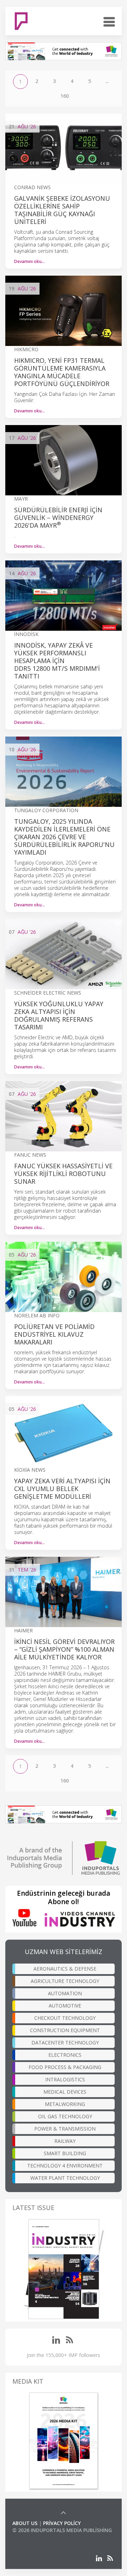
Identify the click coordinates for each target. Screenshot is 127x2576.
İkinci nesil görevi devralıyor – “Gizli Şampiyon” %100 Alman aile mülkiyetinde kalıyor (64, 1649)
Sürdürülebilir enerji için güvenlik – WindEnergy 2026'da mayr (58, 518)
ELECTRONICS (65, 2055)
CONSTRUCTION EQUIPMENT (65, 2030)
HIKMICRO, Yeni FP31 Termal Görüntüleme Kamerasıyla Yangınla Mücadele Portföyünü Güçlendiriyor (62, 372)
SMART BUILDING (65, 2153)
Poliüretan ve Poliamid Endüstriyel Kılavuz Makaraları (54, 1334)
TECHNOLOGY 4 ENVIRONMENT (65, 2166)
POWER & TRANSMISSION (65, 2129)
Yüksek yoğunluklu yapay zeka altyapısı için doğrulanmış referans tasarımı (59, 1015)
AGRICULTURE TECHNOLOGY (65, 1981)
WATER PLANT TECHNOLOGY (65, 2178)
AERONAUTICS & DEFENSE (65, 1969)
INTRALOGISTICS (65, 2079)
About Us (25, 2523)
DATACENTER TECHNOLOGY (65, 2042)
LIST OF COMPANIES (36, 2537)
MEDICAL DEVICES (65, 2092)
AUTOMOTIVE (65, 2006)
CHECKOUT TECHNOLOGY (65, 2018)
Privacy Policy (62, 2523)
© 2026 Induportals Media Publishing (62, 2530)
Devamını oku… (29, 261)
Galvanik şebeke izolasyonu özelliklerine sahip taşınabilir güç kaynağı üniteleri (62, 210)
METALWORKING (65, 2104)
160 (65, 96)
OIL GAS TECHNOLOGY (65, 2116)
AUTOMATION (65, 1993)
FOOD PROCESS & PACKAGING (65, 2067)
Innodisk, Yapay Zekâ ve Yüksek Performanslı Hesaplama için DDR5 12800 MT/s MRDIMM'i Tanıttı (57, 661)
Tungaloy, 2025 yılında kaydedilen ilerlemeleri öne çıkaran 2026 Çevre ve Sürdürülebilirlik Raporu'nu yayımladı (64, 837)
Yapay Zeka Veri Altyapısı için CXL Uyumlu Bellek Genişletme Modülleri (62, 1489)
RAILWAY (65, 2141)
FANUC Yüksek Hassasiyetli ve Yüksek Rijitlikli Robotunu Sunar (63, 1174)
